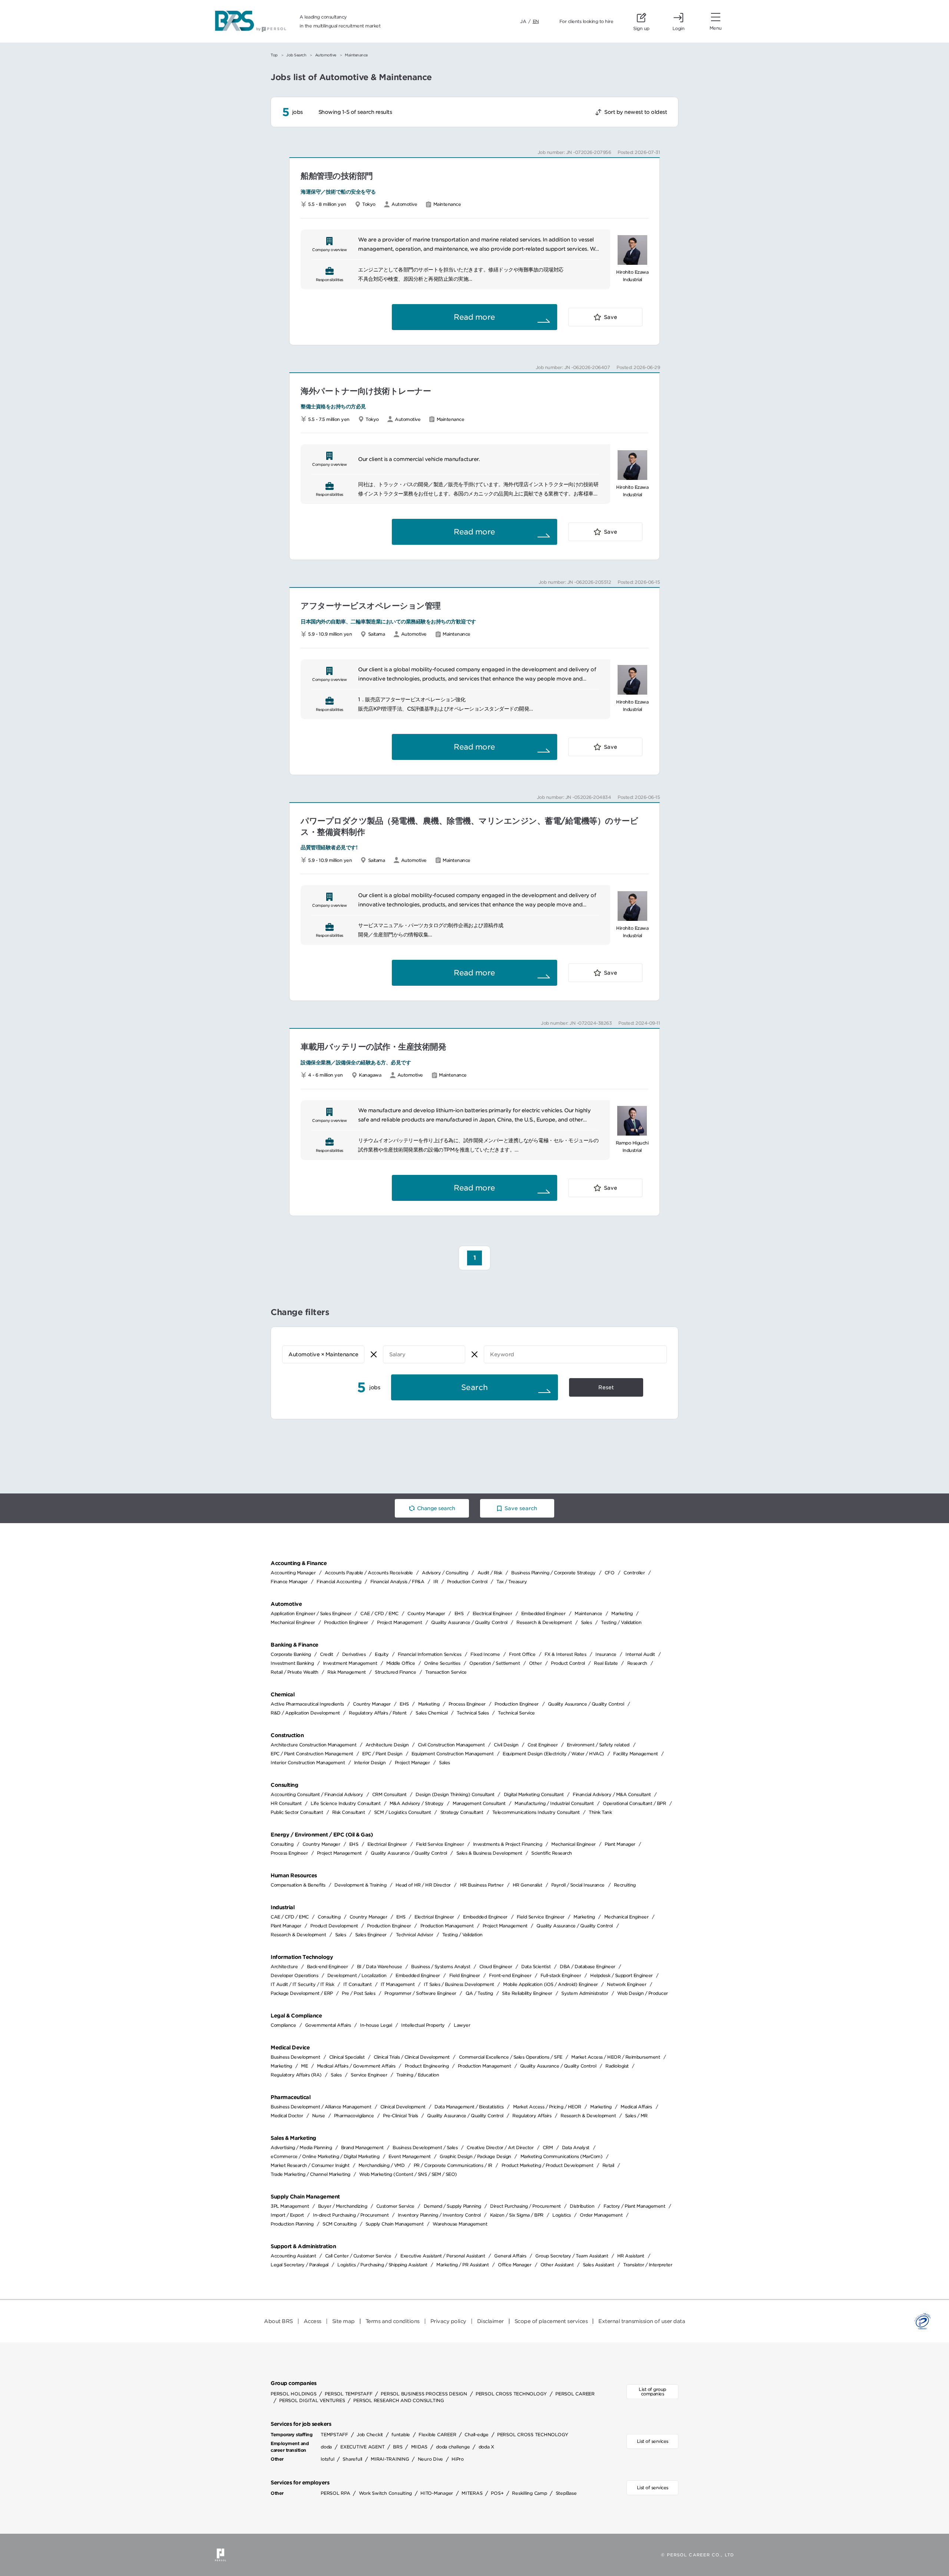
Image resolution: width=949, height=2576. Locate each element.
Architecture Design (387, 1745)
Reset (606, 1387)
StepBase (566, 2493)
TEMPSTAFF (334, 2435)
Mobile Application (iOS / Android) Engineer (550, 1984)
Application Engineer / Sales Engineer (311, 1613)
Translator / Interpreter (648, 2265)
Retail (608, 2165)
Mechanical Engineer (293, 1622)
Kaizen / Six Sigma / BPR (517, 2215)
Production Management (447, 1926)
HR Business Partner (482, 1885)
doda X (487, 2447)
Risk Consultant (349, 1812)
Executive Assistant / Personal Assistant (443, 2256)
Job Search (296, 55)
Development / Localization (357, 1975)
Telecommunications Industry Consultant (536, 1812)
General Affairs (510, 2256)
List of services (653, 2441)
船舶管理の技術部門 (337, 176)
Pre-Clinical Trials (401, 2116)
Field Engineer (465, 1975)
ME (304, 2066)
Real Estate (606, 1663)
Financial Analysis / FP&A (397, 1582)
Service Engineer (369, 2075)
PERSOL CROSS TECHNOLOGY (511, 2394)
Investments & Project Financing (508, 1844)
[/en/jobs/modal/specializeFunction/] (323, 1354)
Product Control (568, 1663)
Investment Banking (292, 1663)
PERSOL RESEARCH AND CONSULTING (399, 2400)
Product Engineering (427, 2066)
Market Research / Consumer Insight (310, 2165)
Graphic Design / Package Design (475, 2156)
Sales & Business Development (489, 1853)
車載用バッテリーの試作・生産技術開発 (373, 1047)
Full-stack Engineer (561, 1975)
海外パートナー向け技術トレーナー (366, 391)
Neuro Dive (431, 2459)
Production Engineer (346, 1622)
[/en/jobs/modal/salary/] (424, 1354)
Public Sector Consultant (297, 1812)
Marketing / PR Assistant (462, 2265)
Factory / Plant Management (634, 2206)
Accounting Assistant (293, 2256)
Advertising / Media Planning (301, 2147)
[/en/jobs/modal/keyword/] (575, 1354)
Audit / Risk (490, 1573)
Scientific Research (552, 1853)
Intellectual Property (423, 2025)
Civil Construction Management (451, 1745)
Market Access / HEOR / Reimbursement (616, 2057)
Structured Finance (395, 1672)
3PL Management (290, 2206)
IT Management (398, 1984)
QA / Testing (479, 1993)
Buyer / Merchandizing (343, 2206)
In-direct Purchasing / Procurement (351, 2215)
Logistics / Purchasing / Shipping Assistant (382, 2265)
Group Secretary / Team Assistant (572, 2256)
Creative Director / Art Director (500, 2147)
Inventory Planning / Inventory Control (439, 2215)
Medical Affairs (636, 2107)
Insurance (606, 1654)
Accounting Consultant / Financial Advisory (317, 1794)
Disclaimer (490, 2321)
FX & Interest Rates (566, 1654)
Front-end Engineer (510, 1975)
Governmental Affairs (328, 2025)
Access (313, 2321)
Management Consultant (479, 1803)
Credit (326, 1654)
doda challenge (453, 2447)
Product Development (334, 1926)
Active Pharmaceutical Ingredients (307, 1704)
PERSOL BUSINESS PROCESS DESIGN (424, 2394)
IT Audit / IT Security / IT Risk (302, 1984)
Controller (634, 1573)
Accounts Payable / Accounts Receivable (369, 1573)
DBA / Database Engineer (588, 1966)
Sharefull (352, 2459)
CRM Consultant (389, 1794)
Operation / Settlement (495, 1663)
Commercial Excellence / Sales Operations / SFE (511, 2057)
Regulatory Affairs (532, 2116)
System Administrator (585, 1993)
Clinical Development (403, 2107)
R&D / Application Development (305, 1713)
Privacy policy (448, 2321)
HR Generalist (528, 1885)
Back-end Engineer (328, 1966)
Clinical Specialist (347, 2057)
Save (611, 317)
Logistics (562, 2215)
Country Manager (426, 1613)
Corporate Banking (291, 1654)
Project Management (399, 1622)
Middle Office (401, 1663)
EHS (459, 1613)
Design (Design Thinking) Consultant (455, 1794)
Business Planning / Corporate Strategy (553, 1573)
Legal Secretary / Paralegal (300, 2265)
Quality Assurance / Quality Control (469, 1622)
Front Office (522, 1654)
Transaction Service (446, 1672)
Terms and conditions (393, 2321)
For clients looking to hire (586, 21)
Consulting (282, 1844)
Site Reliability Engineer (527, 1993)
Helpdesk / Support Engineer (621, 1975)
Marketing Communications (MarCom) (562, 2156)
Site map (343, 2321)
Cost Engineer (543, 1745)
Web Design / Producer (643, 1993)
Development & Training (360, 1885)
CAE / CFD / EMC (379, 1613)
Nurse (319, 2116)
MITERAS (472, 2493)
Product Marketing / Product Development (548, 2165)
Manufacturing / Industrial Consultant (554, 1803)
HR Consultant (286, 1803)
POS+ (497, 2493)
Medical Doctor (287, 2116)
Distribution (582, 2206)
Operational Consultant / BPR (634, 1803)
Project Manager (412, 1763)
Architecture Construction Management (313, 1745)
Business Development (295, 2057)
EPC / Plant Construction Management (312, 1754)
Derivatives (354, 1654)
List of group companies (652, 2391)
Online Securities (442, 1663)
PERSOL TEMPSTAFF (348, 2394)
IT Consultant (358, 1984)
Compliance (283, 2025)
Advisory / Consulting (445, 1573)
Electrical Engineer (492, 1613)
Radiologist (617, 2066)
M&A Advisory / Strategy (417, 1803)
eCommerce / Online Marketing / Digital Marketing (325, 2156)
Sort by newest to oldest (636, 112)
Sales (586, 1622)
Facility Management (636, 1754)
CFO (610, 1573)
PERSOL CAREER (575, 2394)
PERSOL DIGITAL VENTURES (312, 2400)
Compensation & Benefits (298, 1885)
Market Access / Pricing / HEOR (547, 2107)
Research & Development (544, 1622)
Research (637, 1663)
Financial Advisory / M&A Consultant (612, 1794)
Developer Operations (294, 1975)
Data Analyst (576, 2147)
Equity (382, 1654)
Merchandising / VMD (382, 2165)
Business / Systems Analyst (441, 1966)
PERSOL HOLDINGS (293, 2394)
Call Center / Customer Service (358, 2256)
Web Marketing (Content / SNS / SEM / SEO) (408, 2174)
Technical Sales (473, 1713)
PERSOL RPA (335, 2493)
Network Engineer (626, 1984)
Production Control (467, 1582)
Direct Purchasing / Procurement (525, 2206)
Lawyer (462, 2025)
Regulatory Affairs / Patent (378, 1713)
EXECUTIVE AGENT (362, 2447)
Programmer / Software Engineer (420, 1993)
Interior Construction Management (308, 1763)
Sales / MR (636, 2116)
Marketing (622, 1613)
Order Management (601, 2215)
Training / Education (418, 2075)
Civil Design (506, 1745)
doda (326, 2447)
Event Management (410, 2156)
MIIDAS (419, 2447)
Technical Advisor (415, 1935)
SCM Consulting (339, 2224)
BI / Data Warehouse (380, 1966)
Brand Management (362, 2147)
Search (474, 1387)
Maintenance (588, 1613)
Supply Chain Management (395, 2224)
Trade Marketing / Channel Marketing (310, 2174)
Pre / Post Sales (358, 1993)
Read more (474, 317)
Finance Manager (289, 1582)
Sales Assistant (599, 2265)
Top (274, 55)
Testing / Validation (621, 1622)
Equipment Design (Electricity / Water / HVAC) (553, 1754)
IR (436, 1582)
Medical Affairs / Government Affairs (356, 2066)
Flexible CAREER (437, 2435)
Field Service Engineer (440, 1844)
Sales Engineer (371, 1935)
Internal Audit (640, 1654)
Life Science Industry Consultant (345, 1803)
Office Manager (515, 2265)
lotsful (327, 2459)
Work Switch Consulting (386, 2493)
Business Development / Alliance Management (321, 2107)
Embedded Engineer (543, 1613)
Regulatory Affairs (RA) (296, 2075)
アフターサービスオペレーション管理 (371, 606)
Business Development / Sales (425, 2147)
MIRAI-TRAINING (390, 2459)
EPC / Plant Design (382, 1754)
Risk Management (347, 1672)
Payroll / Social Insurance (578, 1885)
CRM (548, 2147)
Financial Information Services (430, 1654)
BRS (398, 2447)
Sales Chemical (431, 1713)
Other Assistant (557, 2265)
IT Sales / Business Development (459, 1984)
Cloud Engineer (496, 1966)
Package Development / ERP (302, 1993)
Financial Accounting (339, 1582)
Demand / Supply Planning (452, 2206)
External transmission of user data (642, 2321)
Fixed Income (485, 1654)
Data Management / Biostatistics (469, 2107)
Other (535, 1663)
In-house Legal (376, 2025)
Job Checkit (370, 2435)
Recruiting (625, 1885)
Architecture (284, 1966)
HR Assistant (631, 2256)
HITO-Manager (437, 2493)
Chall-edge (477, 2435)
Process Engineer (467, 1704)
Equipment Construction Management (453, 1754)
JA (523, 21)
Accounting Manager (293, 1573)
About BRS (278, 2321)
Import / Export (287, 2215)
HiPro (458, 2459)
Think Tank (600, 1812)
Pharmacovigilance (354, 2116)
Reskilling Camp (529, 2493)
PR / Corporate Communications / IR (453, 2165)
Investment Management (350, 1663)
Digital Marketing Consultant (534, 1794)
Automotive (326, 55)
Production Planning (292, 2224)
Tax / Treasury (512, 1582)
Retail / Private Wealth (295, 1672)
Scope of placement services (551, 2321)
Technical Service (516, 1713)
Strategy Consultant (462, 1812)
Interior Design (370, 1763)
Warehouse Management (460, 2224)
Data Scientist (536, 1966)
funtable (401, 2435)
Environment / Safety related (598, 1745)
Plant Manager (620, 1844)
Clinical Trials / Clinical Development (412, 2057)
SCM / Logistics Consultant (403, 1812)
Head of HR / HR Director (423, 1885)
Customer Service (395, 2206)
